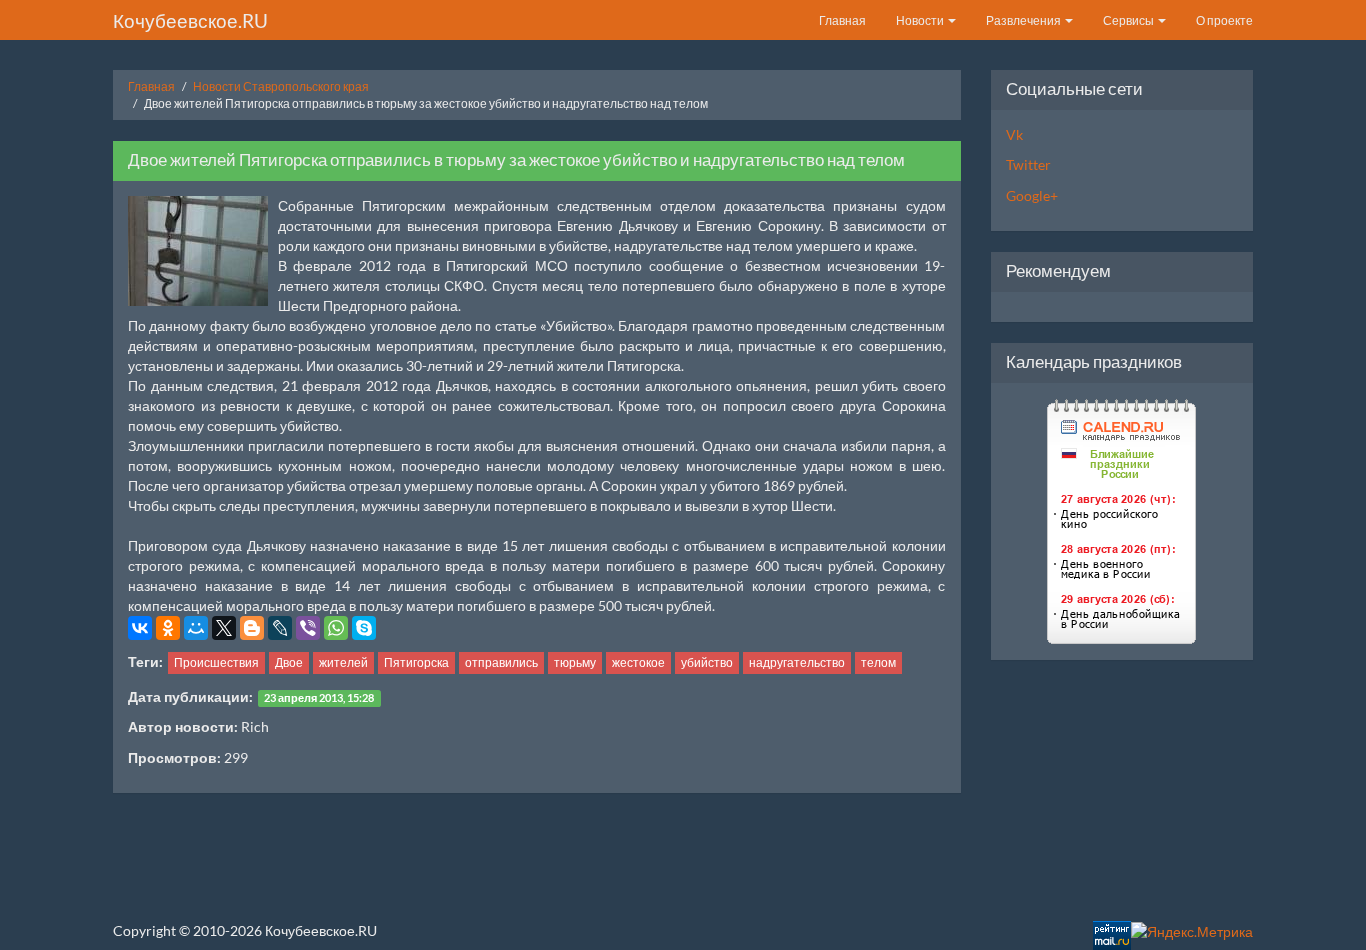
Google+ (1032, 195)
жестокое (638, 662)
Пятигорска (416, 662)
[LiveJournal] (280, 628)
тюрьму (575, 662)
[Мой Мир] (196, 628)
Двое (289, 662)
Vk (1014, 134)
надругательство (797, 662)
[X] (224, 628)
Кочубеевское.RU (190, 20)
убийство (707, 662)
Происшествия (216, 662)
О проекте (1224, 20)
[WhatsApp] (336, 628)
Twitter (1028, 164)
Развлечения (1024, 20)
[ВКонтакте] (140, 628)
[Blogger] (252, 628)
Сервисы (1129, 20)
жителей (343, 662)
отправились (501, 662)
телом (878, 662)
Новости (921, 20)
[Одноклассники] (168, 628)
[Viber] (308, 628)
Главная (842, 20)
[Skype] (364, 628)
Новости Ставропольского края (281, 86)
